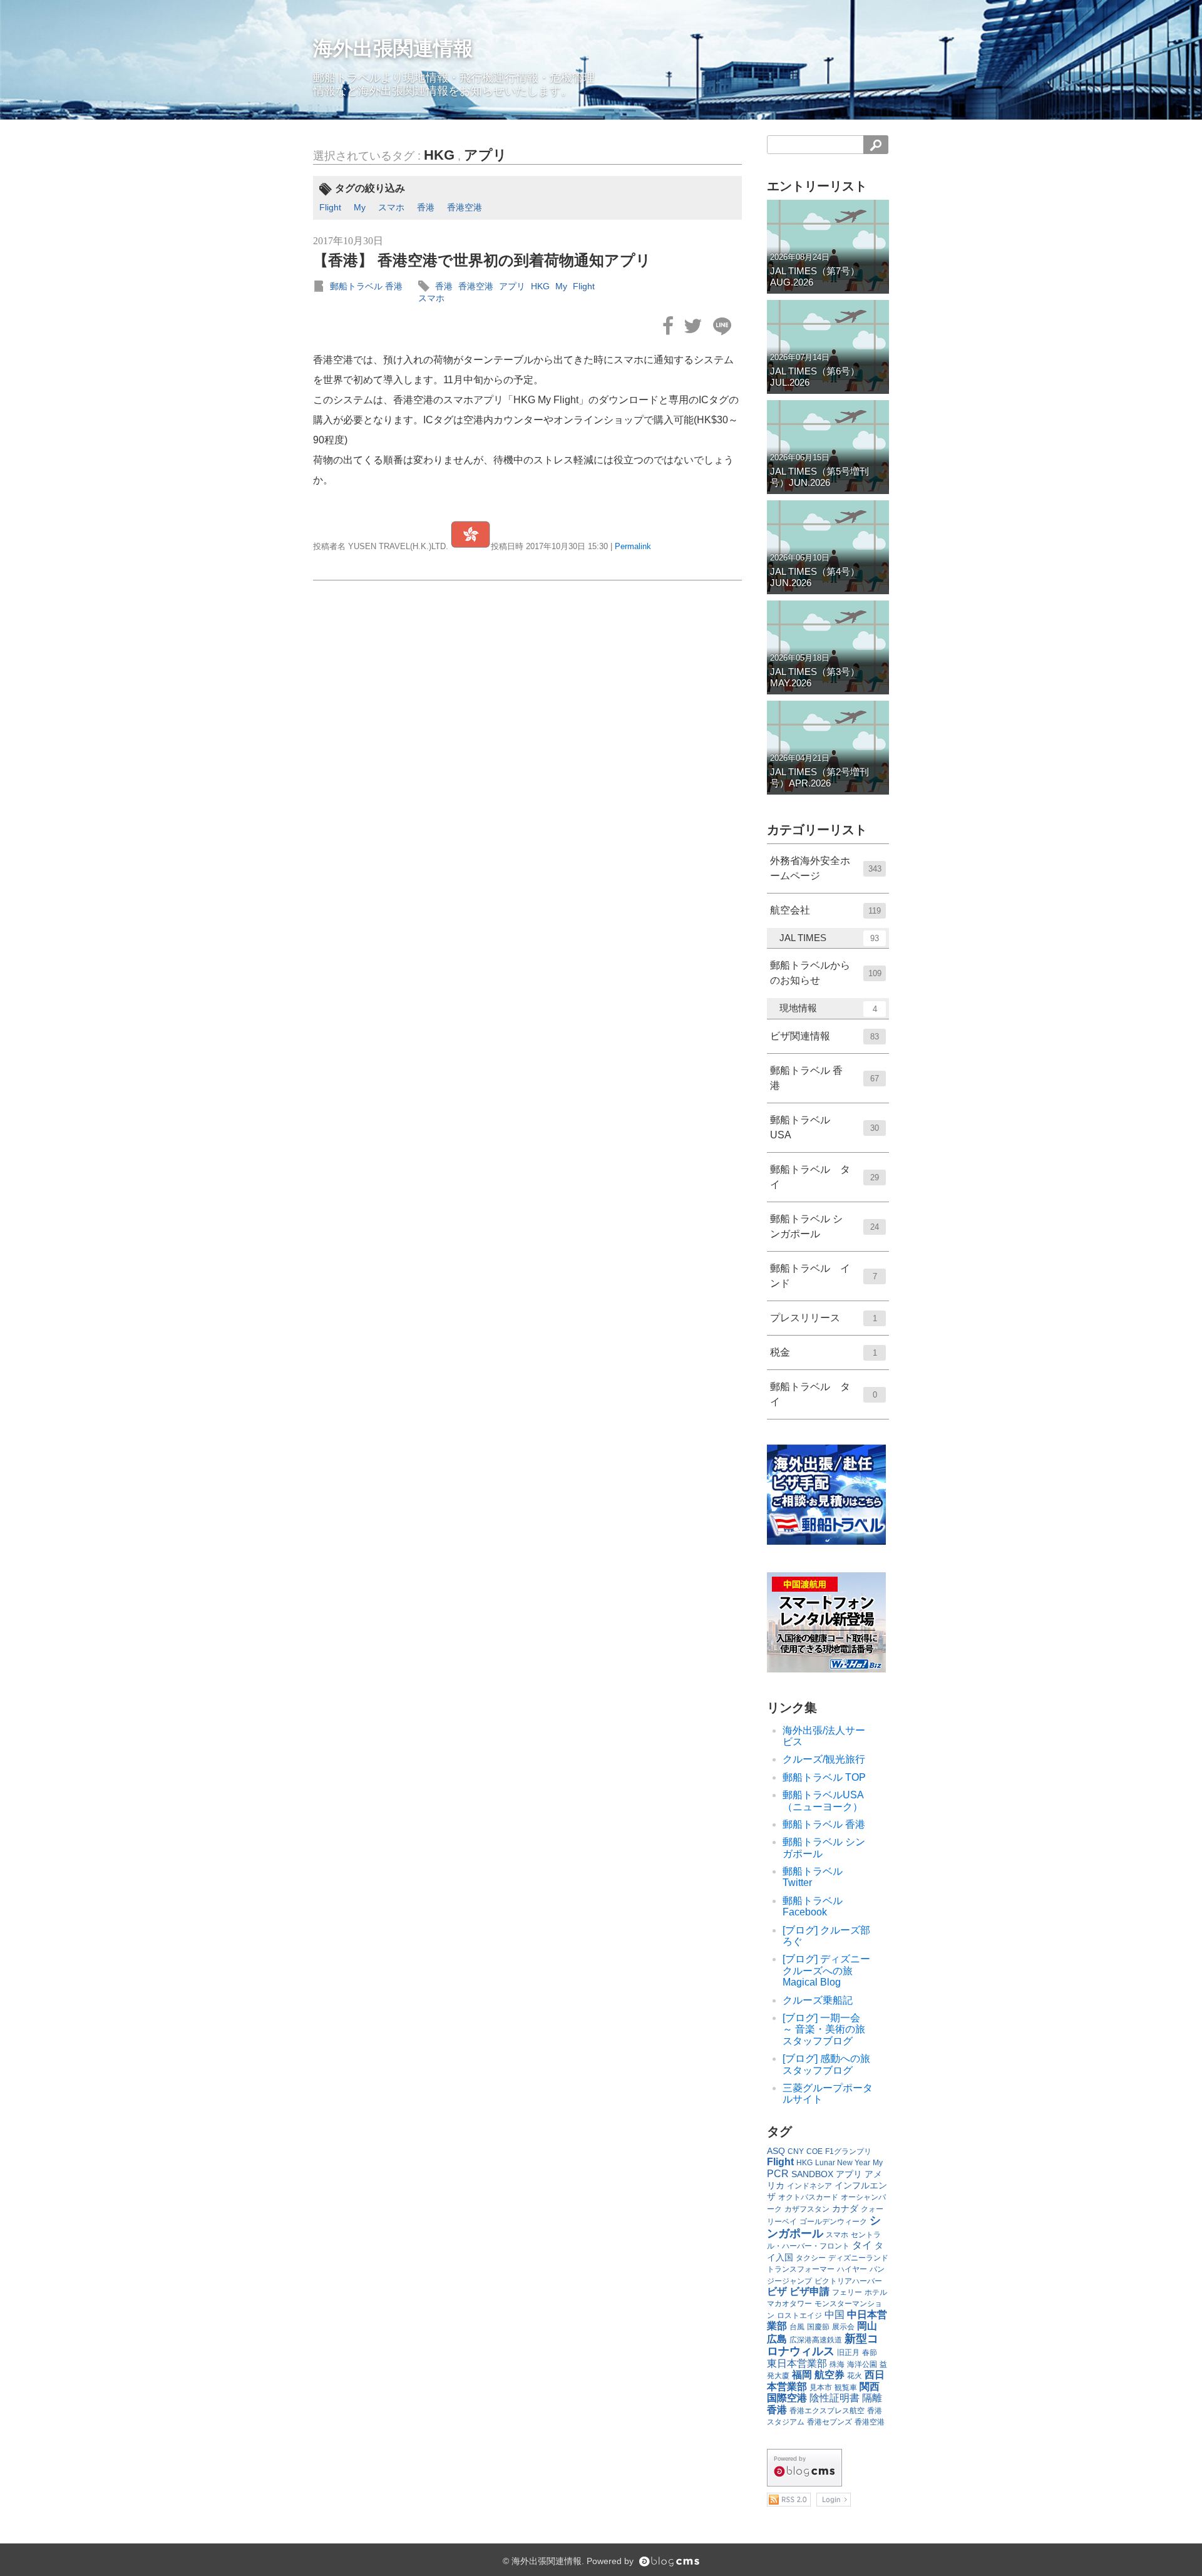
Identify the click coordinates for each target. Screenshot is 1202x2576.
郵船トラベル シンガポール (824, 1226)
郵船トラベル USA (824, 1127)
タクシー (811, 2258)
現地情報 (828, 1008)
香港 (426, 207)
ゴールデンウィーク (833, 2222)
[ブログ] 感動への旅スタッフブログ (826, 2064)
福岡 (802, 2375)
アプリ (485, 155)
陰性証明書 (835, 2398)
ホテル (876, 2292)
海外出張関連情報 (393, 48)
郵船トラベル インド (824, 1276)
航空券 (830, 2375)
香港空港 (465, 207)
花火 (855, 2376)
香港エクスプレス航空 (827, 2411)
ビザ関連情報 (824, 1036)
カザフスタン (807, 2209)
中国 (835, 2315)
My (360, 207)
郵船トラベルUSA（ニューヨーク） (823, 1801)
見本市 (821, 2388)
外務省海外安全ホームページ (826, 868)
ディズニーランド (858, 2258)
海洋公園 (862, 2364)
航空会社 (825, 910)
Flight (330, 207)
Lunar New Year (843, 2163)
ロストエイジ (799, 2316)
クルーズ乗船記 (818, 2000)
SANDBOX (812, 2174)
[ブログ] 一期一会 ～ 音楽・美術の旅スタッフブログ (826, 2029)
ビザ (777, 2291)
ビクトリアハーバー (848, 2281)
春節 (870, 2352)
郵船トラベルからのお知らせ (826, 973)
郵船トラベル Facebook (813, 1906)
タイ (862, 2245)
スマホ (391, 207)
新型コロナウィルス (823, 2345)
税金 (824, 1352)
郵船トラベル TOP (824, 1777)
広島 (777, 2339)
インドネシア (809, 2186)
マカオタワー (789, 2304)
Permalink (633, 546)
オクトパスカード (808, 2197)
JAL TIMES (829, 938)
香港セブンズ (830, 2422)
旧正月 (848, 2352)
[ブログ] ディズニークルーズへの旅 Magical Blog (826, 1971)
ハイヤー (852, 2269)
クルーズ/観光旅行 (824, 1759)
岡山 (867, 2326)
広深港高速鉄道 (816, 2340)
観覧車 (846, 2388)
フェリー (847, 2292)
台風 (797, 2327)
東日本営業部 (797, 2363)
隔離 (872, 2398)
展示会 (843, 2327)
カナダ (845, 2208)
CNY (796, 2151)
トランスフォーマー (801, 2269)
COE (814, 2151)
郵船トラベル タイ (824, 1177)
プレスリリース (824, 1318)
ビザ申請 (809, 2291)
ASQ (776, 2151)
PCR (778, 2174)
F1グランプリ (848, 2151)
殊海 (837, 2364)
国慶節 (818, 2327)
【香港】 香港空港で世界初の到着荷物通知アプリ (482, 260)
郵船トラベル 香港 (366, 286)
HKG (439, 155)
